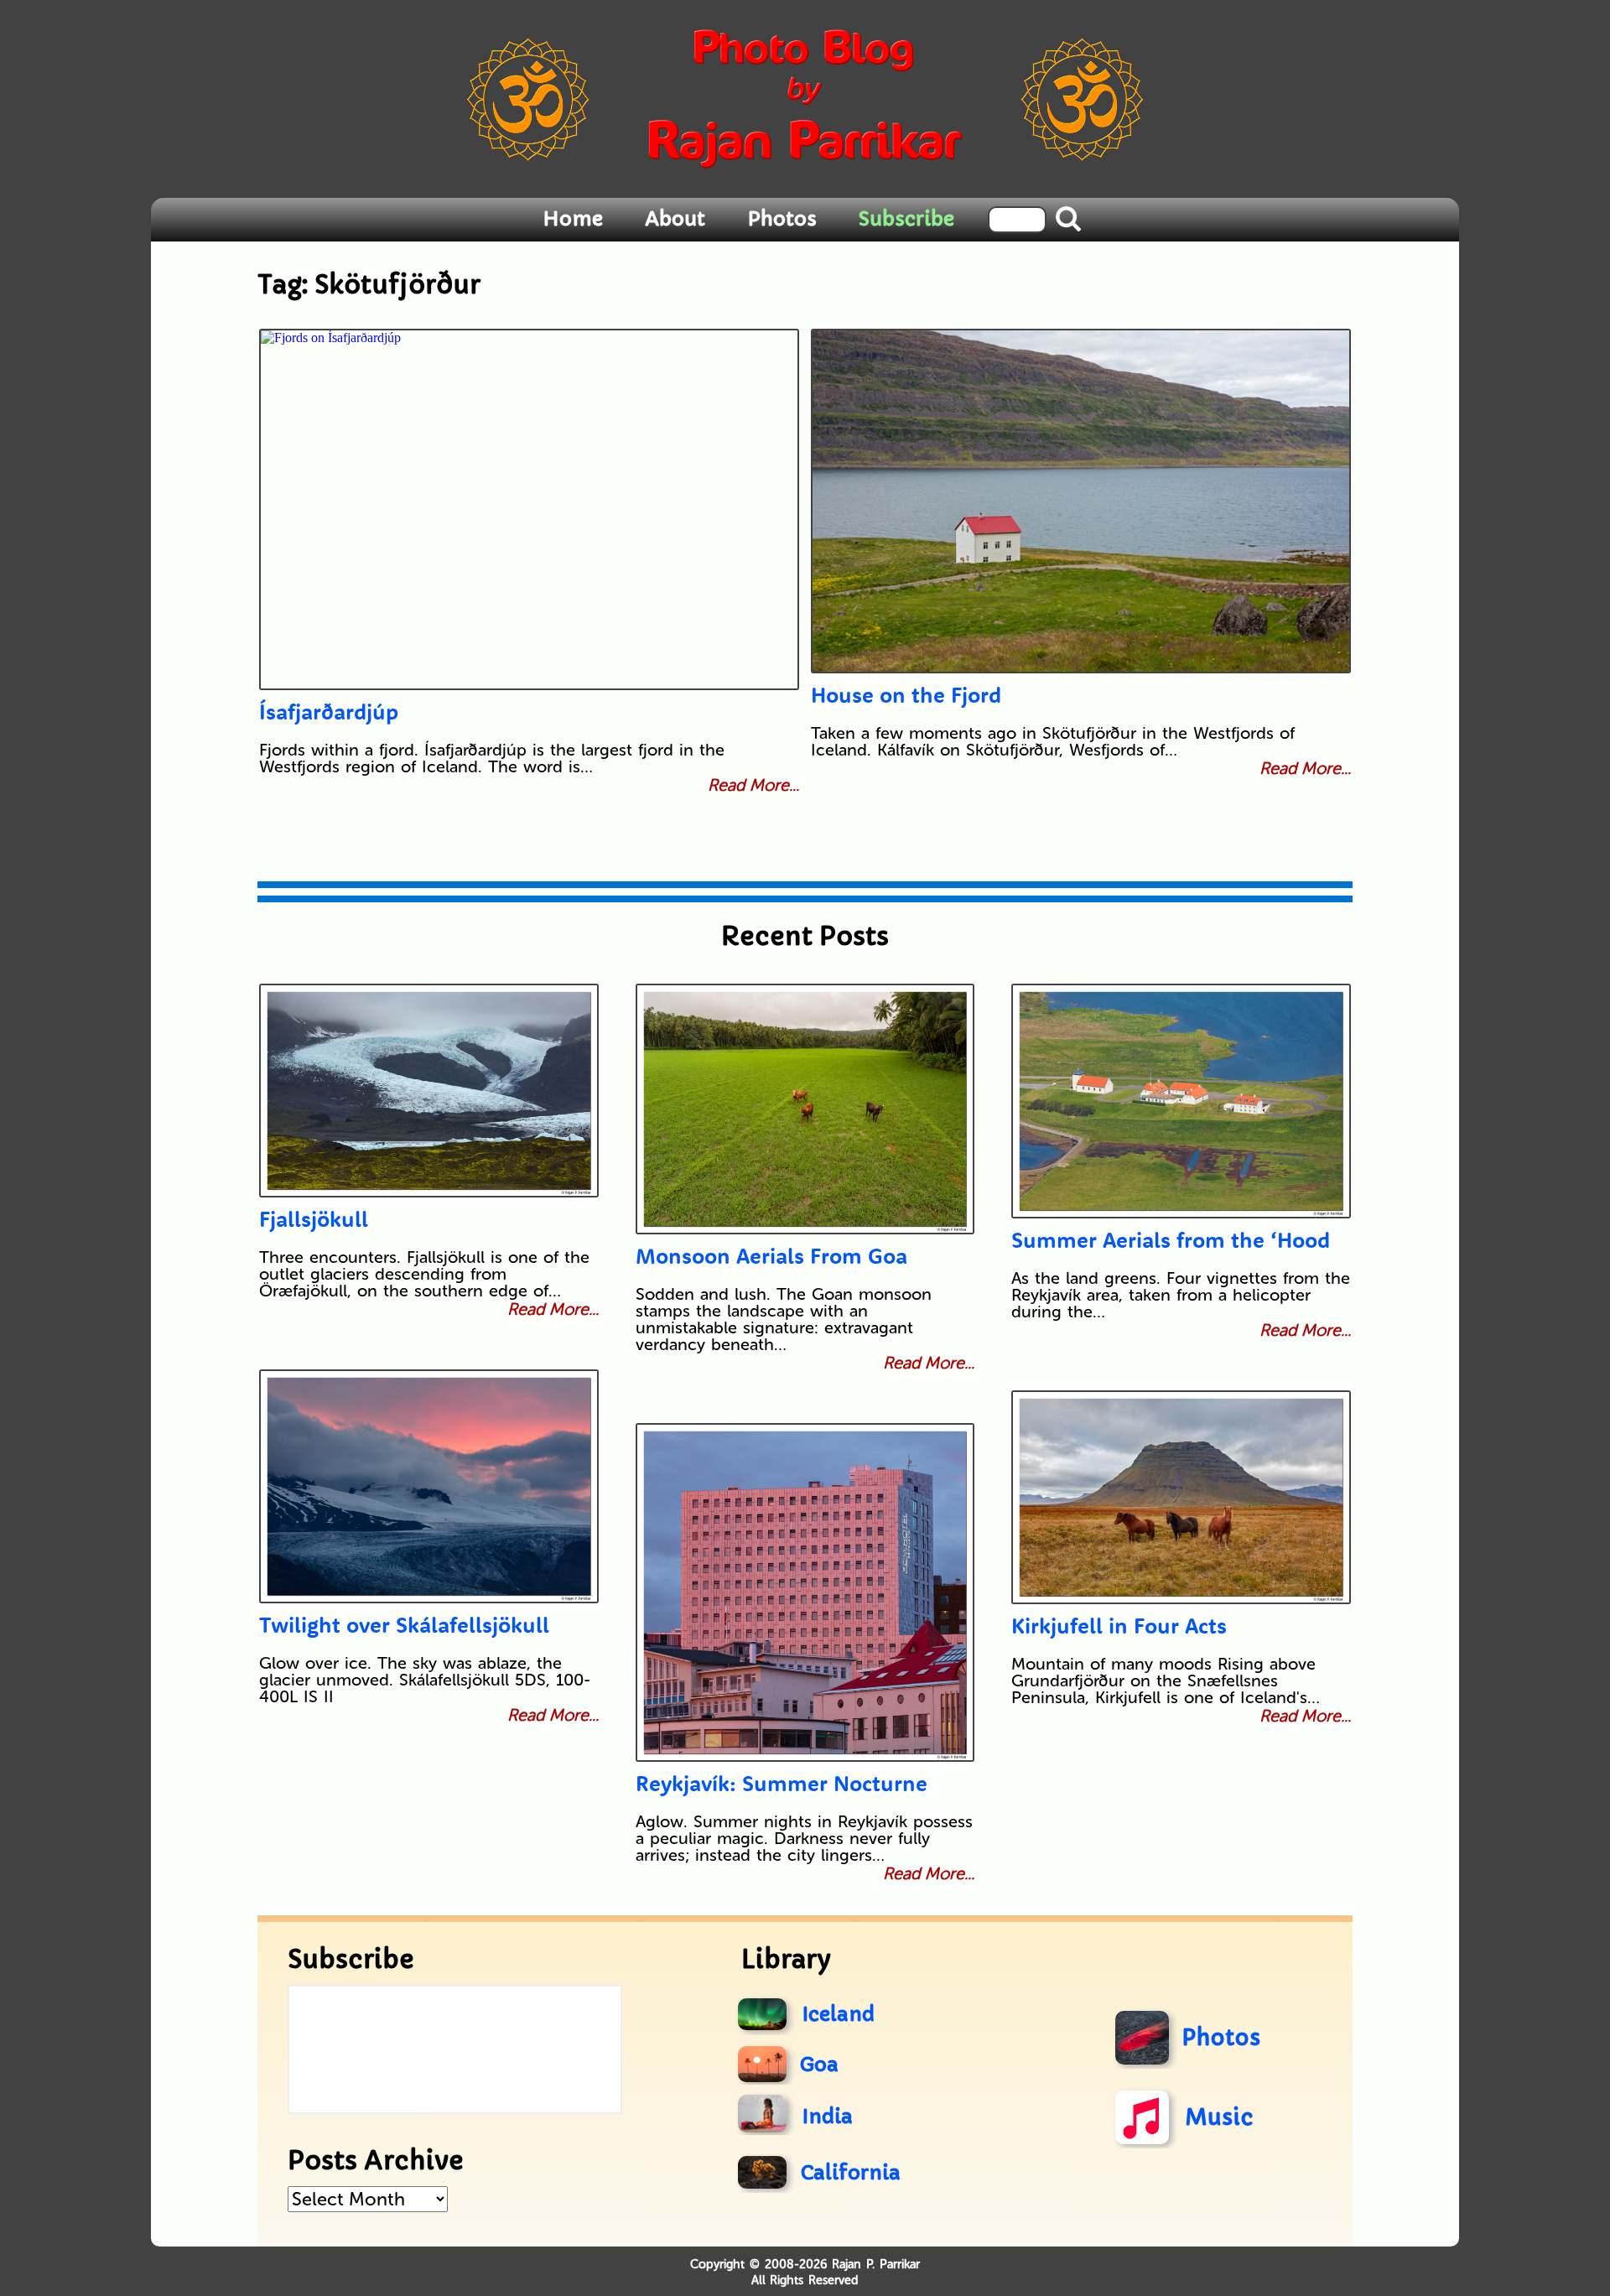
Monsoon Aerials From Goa (771, 1256)
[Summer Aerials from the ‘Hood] (1181, 1101)
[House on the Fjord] (1081, 501)
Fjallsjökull (314, 1219)
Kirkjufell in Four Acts (1119, 1626)
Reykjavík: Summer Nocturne (782, 1783)
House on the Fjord (906, 695)
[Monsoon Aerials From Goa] (805, 1109)
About (675, 219)
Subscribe (906, 219)
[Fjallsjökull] (429, 1091)
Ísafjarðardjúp (329, 712)
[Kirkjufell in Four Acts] (1181, 1497)
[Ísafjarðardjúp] (529, 509)
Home (573, 219)
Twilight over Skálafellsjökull (404, 1625)
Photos (782, 219)
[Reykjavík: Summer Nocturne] (805, 1592)
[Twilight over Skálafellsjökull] (429, 1486)
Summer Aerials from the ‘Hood (1171, 1240)
